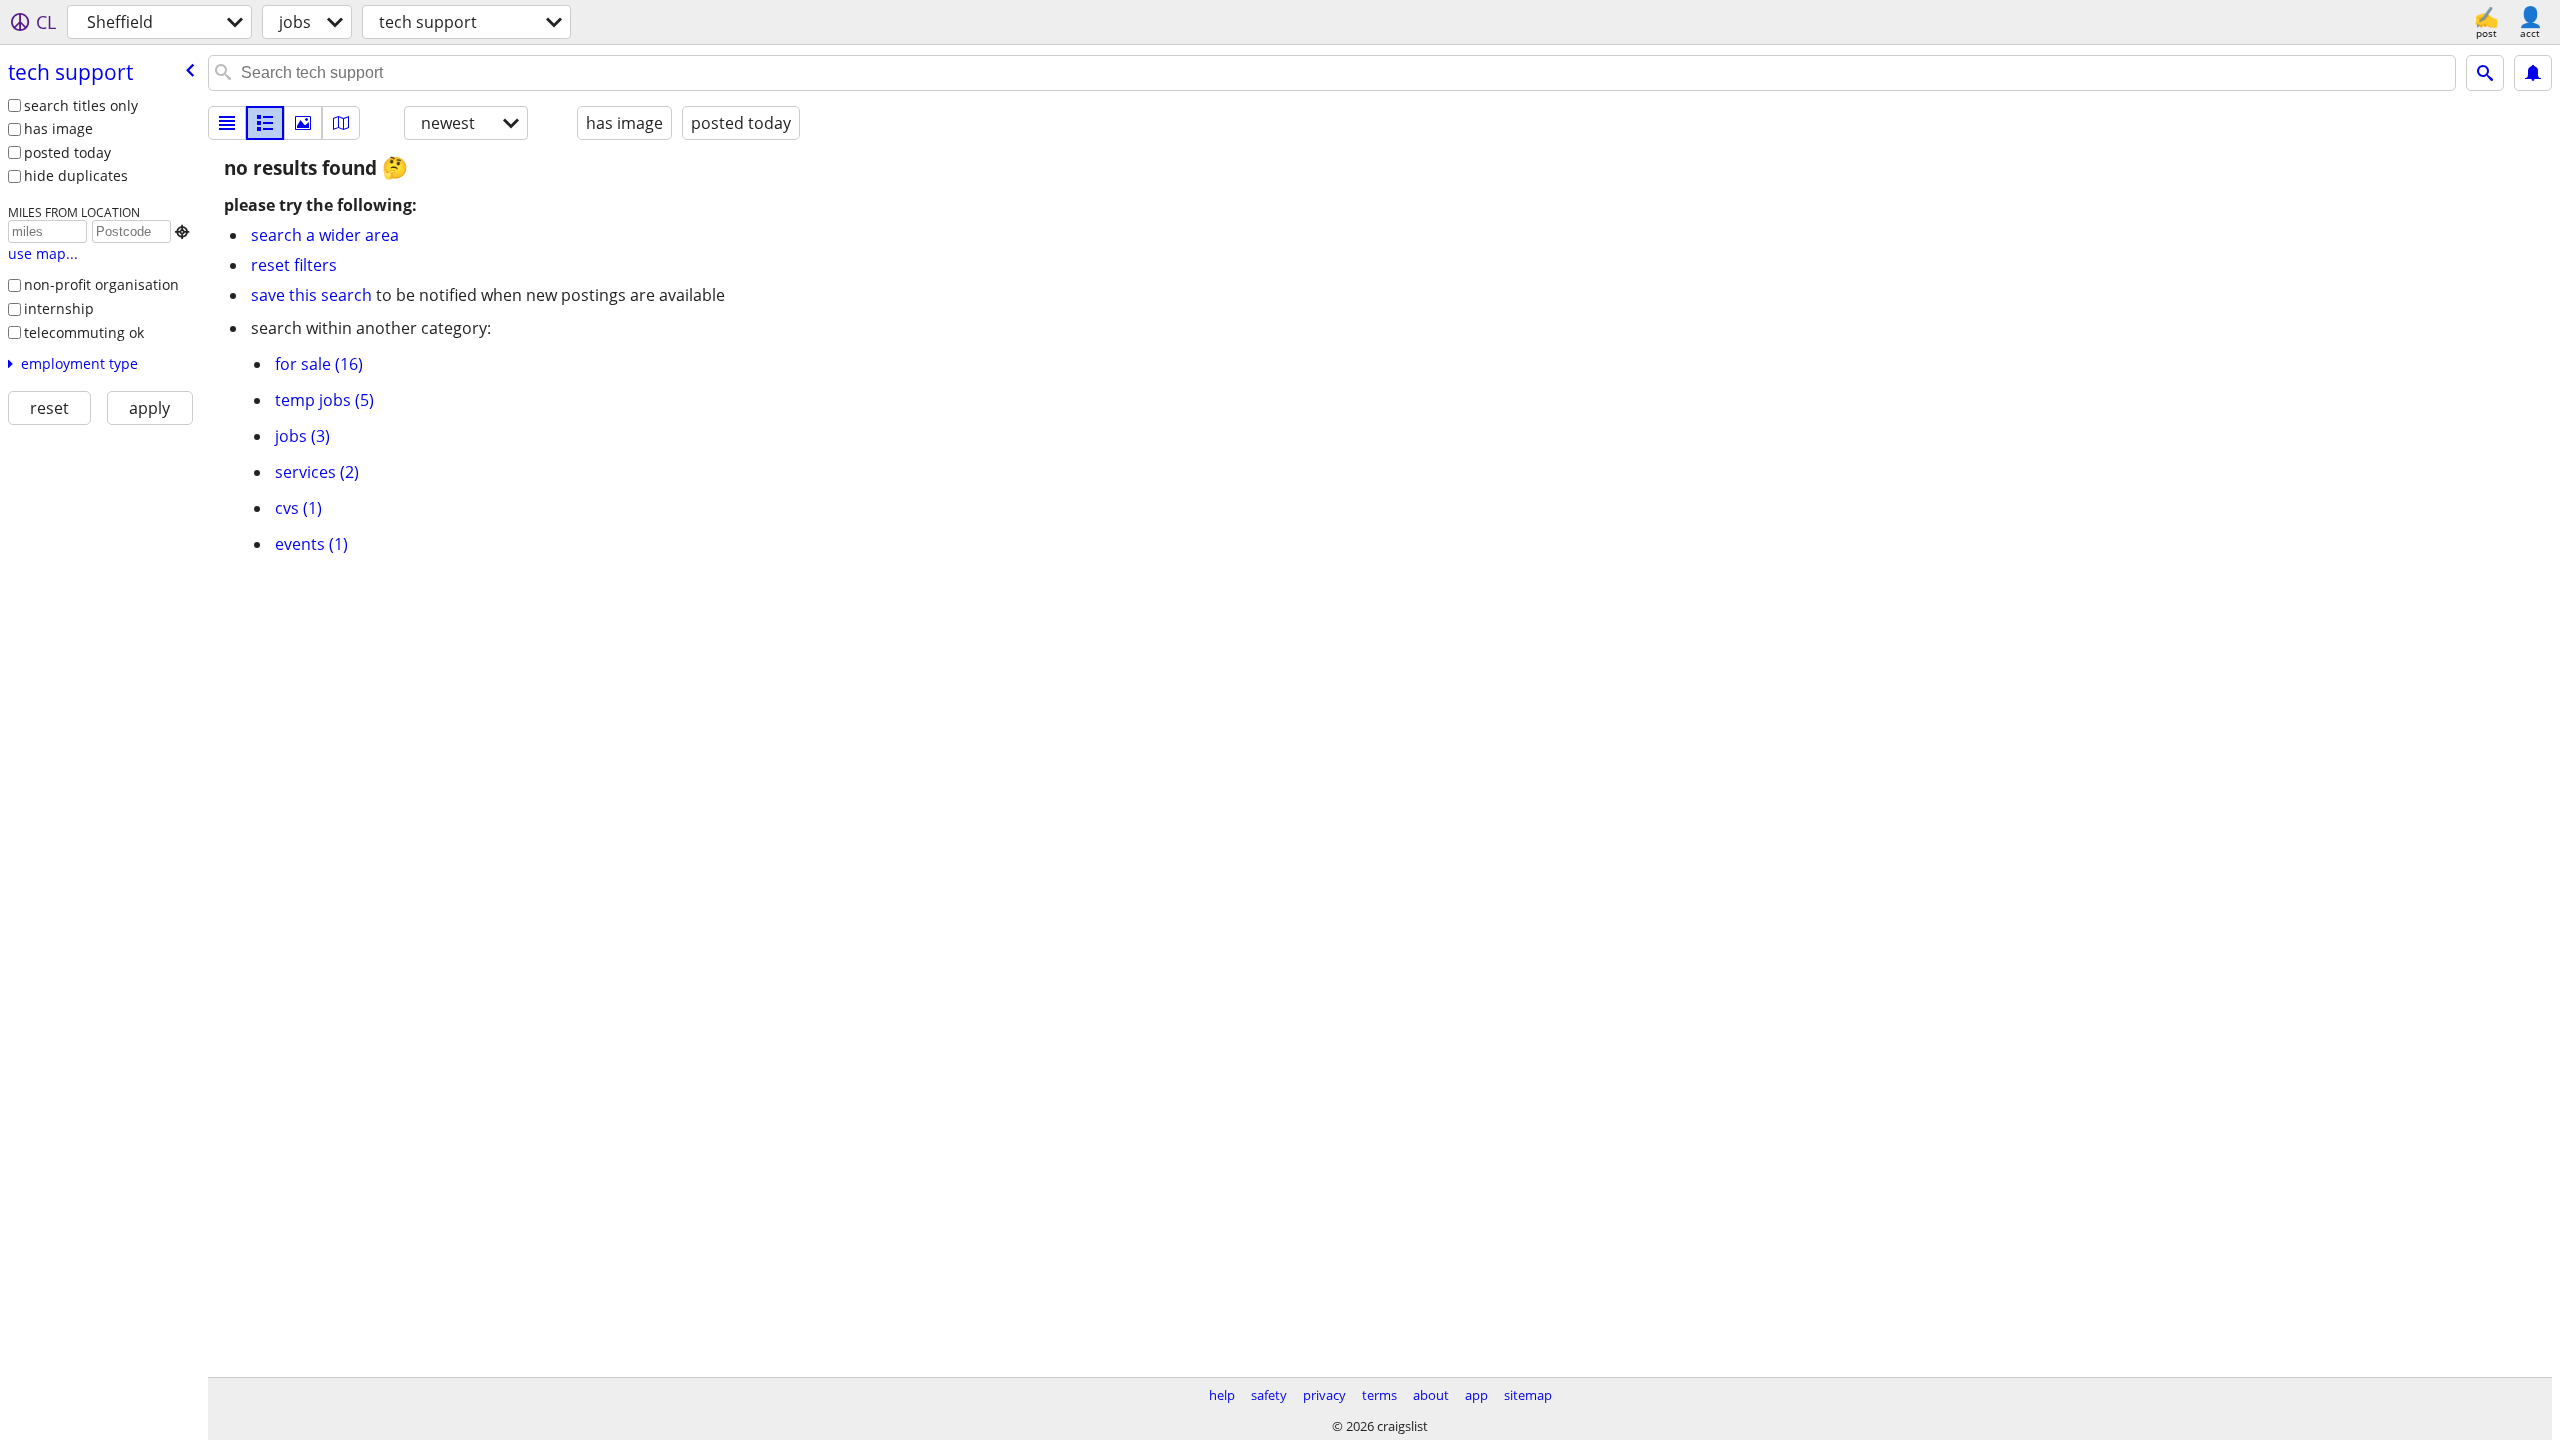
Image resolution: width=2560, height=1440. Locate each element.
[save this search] (2533, 73)
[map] (341, 123)
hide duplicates (76, 175)
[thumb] (265, 123)
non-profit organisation (101, 284)
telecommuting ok (84, 332)
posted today (67, 152)
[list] (227, 123)
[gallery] (303, 123)
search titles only (81, 105)
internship (59, 308)
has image (58, 128)
